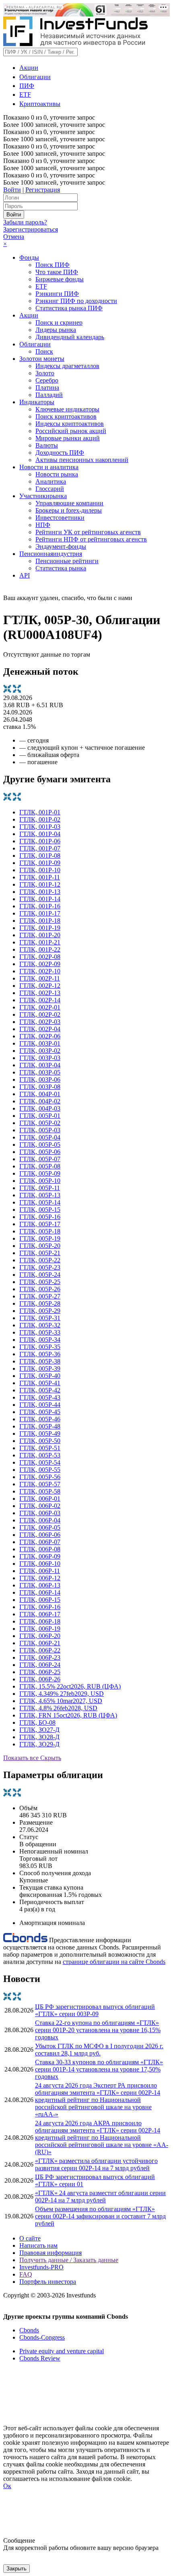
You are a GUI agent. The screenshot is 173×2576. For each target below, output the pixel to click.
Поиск (44, 351)
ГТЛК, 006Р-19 (40, 1629)
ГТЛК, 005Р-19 (40, 1238)
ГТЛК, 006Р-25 (40, 1672)
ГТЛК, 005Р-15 (40, 1210)
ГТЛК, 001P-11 (40, 877)
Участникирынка (43, 496)
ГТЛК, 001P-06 (40, 841)
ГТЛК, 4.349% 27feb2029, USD (62, 1694)
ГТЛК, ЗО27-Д (39, 1730)
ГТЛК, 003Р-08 (40, 1087)
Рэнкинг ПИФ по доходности (76, 301)
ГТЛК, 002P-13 (40, 993)
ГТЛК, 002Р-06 (40, 1036)
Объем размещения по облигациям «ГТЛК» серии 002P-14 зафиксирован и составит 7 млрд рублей (100, 2216)
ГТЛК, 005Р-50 (40, 1441)
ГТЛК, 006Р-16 (40, 1607)
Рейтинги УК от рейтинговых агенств (88, 532)
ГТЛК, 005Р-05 (40, 1145)
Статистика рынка (61, 568)
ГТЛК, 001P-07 (40, 848)
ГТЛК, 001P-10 (40, 870)
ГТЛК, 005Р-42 (40, 1390)
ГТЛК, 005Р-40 (40, 1376)
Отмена (14, 237)
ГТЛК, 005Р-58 (40, 1491)
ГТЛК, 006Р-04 (40, 1520)
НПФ (43, 525)
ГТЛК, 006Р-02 (40, 1506)
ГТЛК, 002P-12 (40, 986)
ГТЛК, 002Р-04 (40, 1029)
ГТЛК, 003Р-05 (40, 1072)
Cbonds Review (40, 2358)
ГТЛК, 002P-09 (40, 964)
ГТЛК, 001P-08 (40, 856)
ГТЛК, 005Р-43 (40, 1397)
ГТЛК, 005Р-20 (40, 1246)
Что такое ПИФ (57, 272)
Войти (12, 190)
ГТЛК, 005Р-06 (40, 1152)
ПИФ (27, 86)
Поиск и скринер (59, 323)
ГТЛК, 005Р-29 (40, 1311)
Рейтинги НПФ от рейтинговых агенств (91, 539)
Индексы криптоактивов (70, 424)
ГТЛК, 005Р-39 (40, 1368)
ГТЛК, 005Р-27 (40, 1296)
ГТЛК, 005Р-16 (40, 1217)
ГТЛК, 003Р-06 (40, 1079)
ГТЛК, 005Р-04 (40, 1137)
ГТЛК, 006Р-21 (40, 1643)
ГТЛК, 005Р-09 (40, 1173)
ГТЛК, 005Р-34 (40, 1340)
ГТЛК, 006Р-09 (40, 1556)
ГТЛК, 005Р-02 (40, 1123)
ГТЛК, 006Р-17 (40, 1614)
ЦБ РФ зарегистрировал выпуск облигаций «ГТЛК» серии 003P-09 (95, 2010)
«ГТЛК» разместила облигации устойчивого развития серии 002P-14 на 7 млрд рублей (96, 2164)
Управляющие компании (69, 503)
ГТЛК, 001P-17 (40, 913)
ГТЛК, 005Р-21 (40, 1253)
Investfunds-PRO (41, 2267)
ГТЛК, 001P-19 (40, 928)
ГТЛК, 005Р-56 (40, 1477)
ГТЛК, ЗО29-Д (39, 1744)
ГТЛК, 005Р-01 (40, 1116)
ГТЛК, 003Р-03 (40, 1058)
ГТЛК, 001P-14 (40, 899)
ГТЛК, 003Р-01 (40, 1043)
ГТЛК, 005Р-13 (40, 1195)
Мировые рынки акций (68, 438)
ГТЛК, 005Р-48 (40, 1426)
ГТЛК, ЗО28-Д (39, 1737)
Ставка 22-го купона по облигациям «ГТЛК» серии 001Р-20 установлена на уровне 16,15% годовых (98, 2030)
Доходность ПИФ (60, 453)
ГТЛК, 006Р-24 (40, 1665)
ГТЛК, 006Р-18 (40, 1621)
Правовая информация (50, 2253)
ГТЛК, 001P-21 (40, 942)
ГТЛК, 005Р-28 (40, 1303)
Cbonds (29, 2330)
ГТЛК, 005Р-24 (40, 1275)
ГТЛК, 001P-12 (40, 884)
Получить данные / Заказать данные (69, 2260)
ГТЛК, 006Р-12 (40, 1578)
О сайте (30, 2238)
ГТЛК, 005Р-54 (40, 1462)
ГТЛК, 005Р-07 (40, 1159)
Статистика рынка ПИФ (69, 308)
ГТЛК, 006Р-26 (40, 1679)
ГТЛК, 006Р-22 (40, 1650)
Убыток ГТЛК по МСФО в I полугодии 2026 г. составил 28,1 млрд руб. (99, 2050)
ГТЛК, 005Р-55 (40, 1470)
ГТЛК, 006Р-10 (40, 1564)
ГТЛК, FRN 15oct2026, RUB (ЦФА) (68, 1715)
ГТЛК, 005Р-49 (40, 1433)
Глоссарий (50, 489)
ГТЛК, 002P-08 (40, 957)
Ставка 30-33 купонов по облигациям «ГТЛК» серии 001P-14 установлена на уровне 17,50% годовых (99, 2069)
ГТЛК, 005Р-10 (40, 1181)
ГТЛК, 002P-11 (40, 978)
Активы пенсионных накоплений (82, 460)
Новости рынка (57, 474)
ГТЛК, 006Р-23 (40, 1657)
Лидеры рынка (56, 330)
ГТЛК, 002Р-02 (40, 1014)
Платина (47, 388)
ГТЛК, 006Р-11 (40, 1571)
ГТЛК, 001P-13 (40, 892)
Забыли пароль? (25, 222)
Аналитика (51, 481)
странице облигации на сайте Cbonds (114, 1962)
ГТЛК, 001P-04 (40, 834)
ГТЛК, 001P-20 (40, 935)
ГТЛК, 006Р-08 (40, 1549)
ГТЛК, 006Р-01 (40, 1499)
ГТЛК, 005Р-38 (40, 1361)
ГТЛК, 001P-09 (40, 863)
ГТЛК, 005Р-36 (40, 1354)
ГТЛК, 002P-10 (40, 971)
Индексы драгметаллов (67, 366)
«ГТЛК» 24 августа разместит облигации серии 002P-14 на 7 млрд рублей (100, 2197)
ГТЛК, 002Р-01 (40, 1007)
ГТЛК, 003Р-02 (40, 1051)
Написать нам (38, 2245)
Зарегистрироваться (31, 229)
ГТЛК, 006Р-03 (40, 1513)
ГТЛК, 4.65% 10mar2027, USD (61, 1701)
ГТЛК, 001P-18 (40, 921)
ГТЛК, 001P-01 (40, 812)
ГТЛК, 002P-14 (40, 1000)
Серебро (47, 380)
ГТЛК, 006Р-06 (40, 1535)
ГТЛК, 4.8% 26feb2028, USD (58, 1708)
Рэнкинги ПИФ (57, 294)
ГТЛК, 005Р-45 (40, 1412)
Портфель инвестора (48, 2282)
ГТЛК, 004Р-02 (40, 1101)
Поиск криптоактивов (66, 416)
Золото (45, 373)
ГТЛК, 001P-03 (40, 827)
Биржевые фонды (60, 279)
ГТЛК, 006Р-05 (40, 1527)
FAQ (26, 2274)
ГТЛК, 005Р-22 (40, 1260)
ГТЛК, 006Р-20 (40, 1636)
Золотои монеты (42, 359)
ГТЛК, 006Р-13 (40, 1585)
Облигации (35, 77)
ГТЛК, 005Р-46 (40, 1419)
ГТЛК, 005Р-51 (40, 1448)
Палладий (49, 395)
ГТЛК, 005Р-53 (40, 1455)
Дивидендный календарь (70, 337)
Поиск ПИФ (53, 265)
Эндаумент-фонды (61, 546)
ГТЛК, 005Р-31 (40, 1318)
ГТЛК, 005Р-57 (40, 1484)
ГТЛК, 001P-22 (40, 949)
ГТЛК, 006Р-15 (40, 1600)
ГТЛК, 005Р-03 (40, 1130)
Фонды (29, 257)
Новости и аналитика (49, 467)
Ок (7, 2486)
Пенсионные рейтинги (67, 561)
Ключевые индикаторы (67, 409)
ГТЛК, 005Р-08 (40, 1166)
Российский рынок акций (71, 431)
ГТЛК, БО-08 (37, 1722)
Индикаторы (37, 402)
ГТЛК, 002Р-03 (40, 1022)
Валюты (47, 445)
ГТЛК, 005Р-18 (40, 1231)
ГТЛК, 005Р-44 (40, 1405)
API (25, 575)
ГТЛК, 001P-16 (40, 906)
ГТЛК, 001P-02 (40, 819)
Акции (29, 68)
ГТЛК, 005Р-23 (40, 1267)
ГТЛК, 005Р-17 (40, 1224)
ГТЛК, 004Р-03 (40, 1108)
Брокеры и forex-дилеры (69, 510)
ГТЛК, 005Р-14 (40, 1202)
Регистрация (43, 190)
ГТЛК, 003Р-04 (40, 1065)
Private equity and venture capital (62, 2351)
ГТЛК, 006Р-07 (40, 1542)
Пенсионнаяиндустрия (51, 554)
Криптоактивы (40, 104)
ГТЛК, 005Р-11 (40, 1188)
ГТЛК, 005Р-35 (40, 1347)
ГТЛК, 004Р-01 (40, 1094)
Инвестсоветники (60, 518)
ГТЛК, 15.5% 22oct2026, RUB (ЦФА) (70, 1686)
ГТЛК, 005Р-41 (40, 1383)
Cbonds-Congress (42, 2337)
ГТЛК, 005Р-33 (40, 1332)
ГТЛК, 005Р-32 (40, 1325)
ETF (25, 95)
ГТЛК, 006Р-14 (40, 1592)
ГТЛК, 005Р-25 (40, 1282)
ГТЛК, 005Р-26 (40, 1289)
